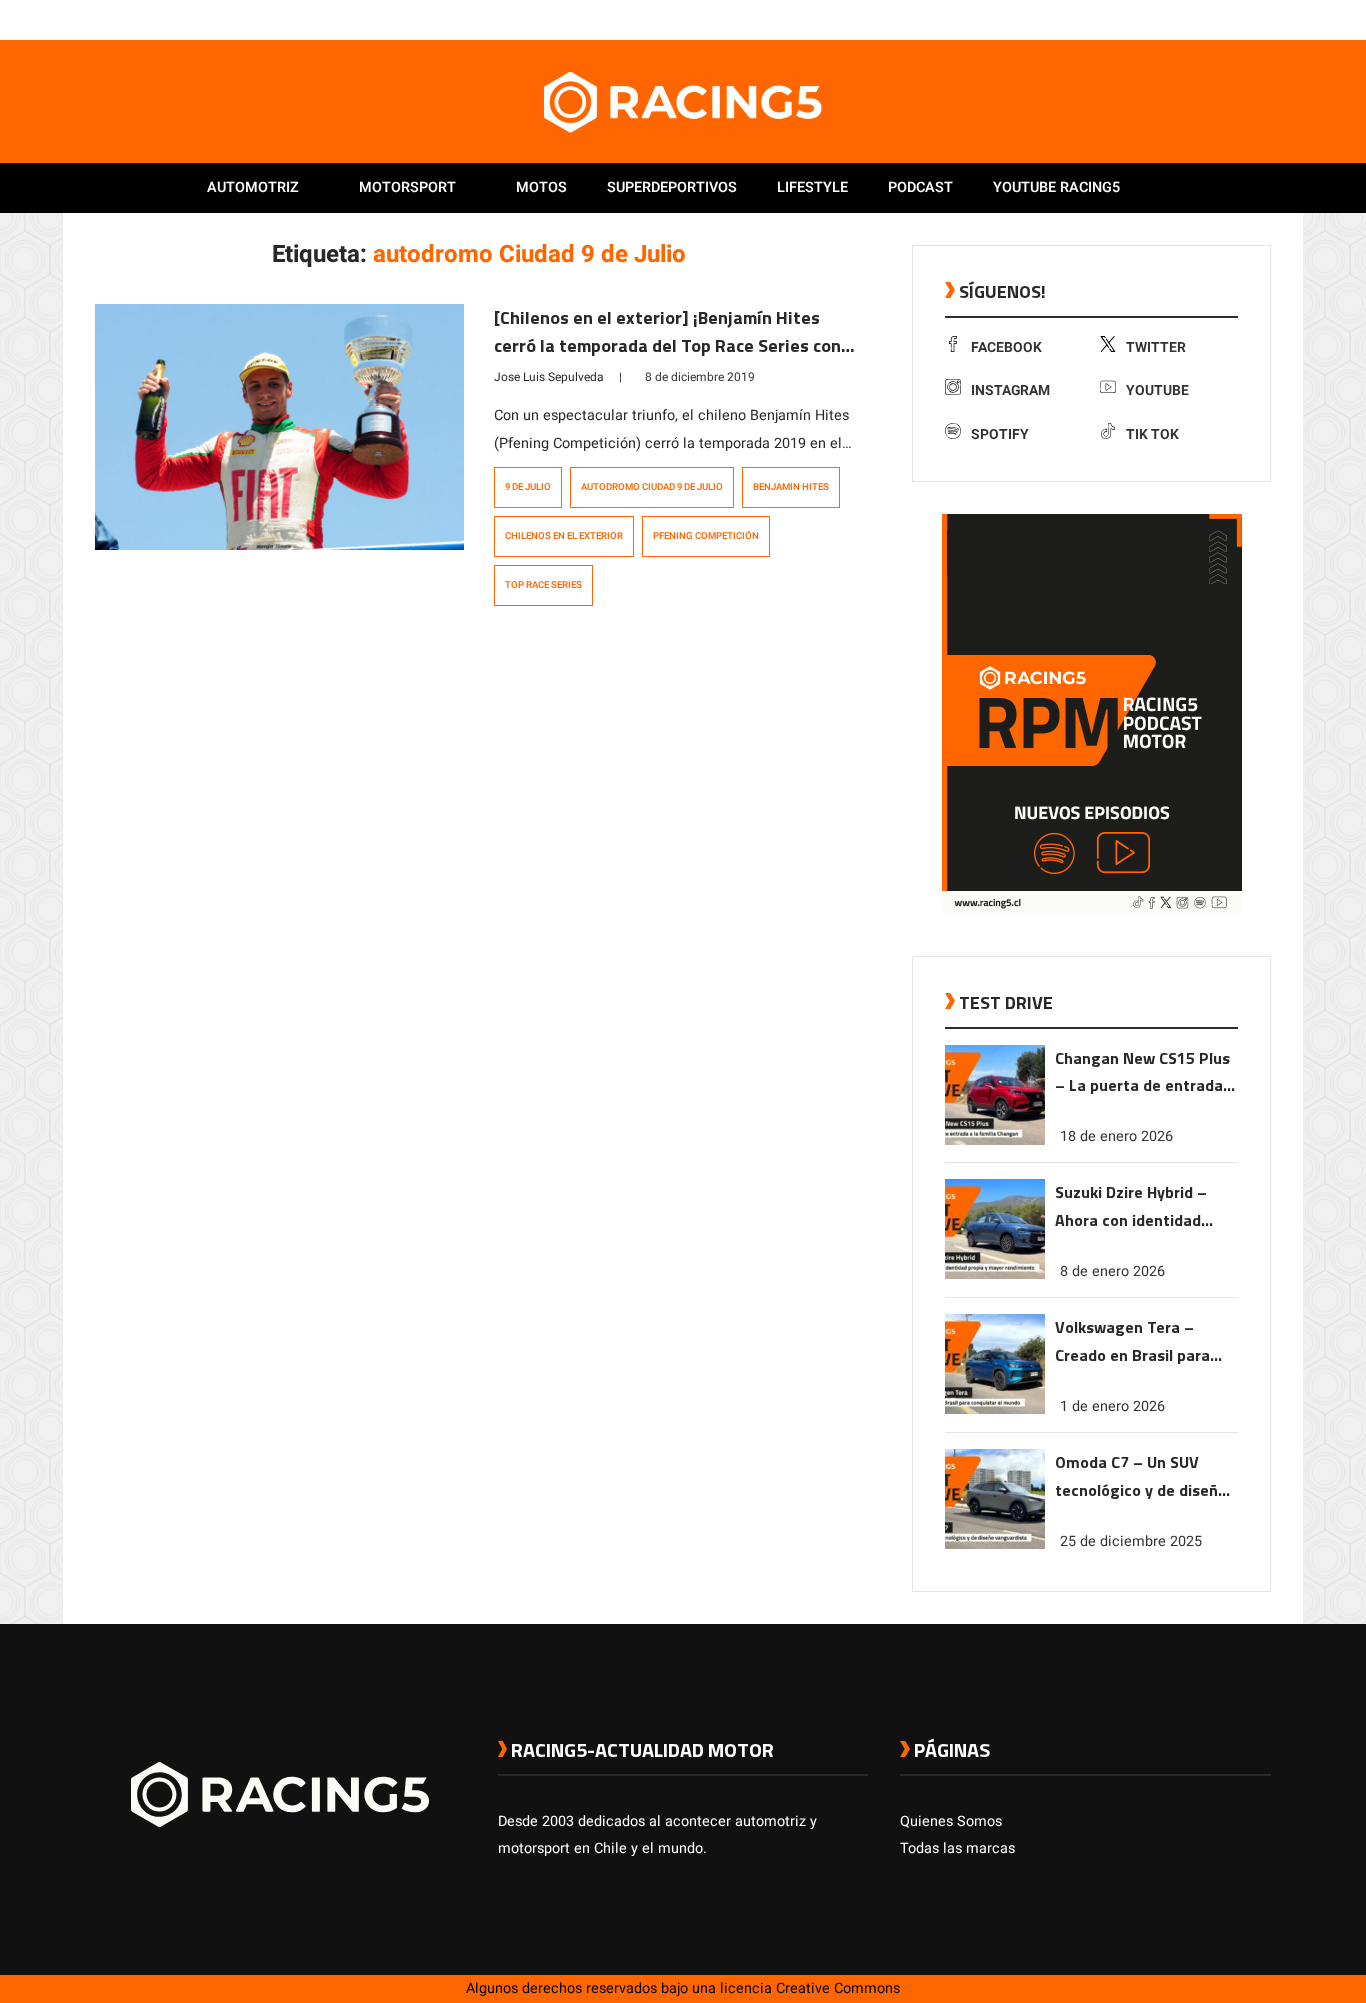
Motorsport (407, 187)
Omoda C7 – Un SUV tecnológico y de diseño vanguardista (1141, 1477)
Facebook (1006, 347)
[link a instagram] (1201, 19)
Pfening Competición (706, 536)
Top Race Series (543, 585)
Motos (541, 187)
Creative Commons (838, 1988)
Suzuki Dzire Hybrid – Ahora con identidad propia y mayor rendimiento (1131, 1207)
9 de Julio (528, 487)
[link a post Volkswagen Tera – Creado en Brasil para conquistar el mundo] (995, 1409)
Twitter (1156, 347)
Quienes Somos (951, 1821)
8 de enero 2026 (1112, 1271)
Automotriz (253, 187)
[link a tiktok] (1261, 19)
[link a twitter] (1181, 19)
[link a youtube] (1221, 19)
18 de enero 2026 (1116, 1136)
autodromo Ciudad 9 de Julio (652, 487)
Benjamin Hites (791, 487)
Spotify (1000, 434)
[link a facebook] (1161, 19)
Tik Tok (1152, 434)
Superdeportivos (672, 187)
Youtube (1157, 390)
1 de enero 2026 (1112, 1406)
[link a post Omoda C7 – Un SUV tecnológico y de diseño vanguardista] (995, 1544)
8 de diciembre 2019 (700, 377)
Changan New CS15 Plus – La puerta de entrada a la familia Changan (1145, 1073)
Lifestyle (812, 187)
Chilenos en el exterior (564, 536)
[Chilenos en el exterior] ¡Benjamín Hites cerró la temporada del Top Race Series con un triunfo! (667, 345)
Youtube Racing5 (1056, 187)
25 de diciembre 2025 (1131, 1541)
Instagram (1010, 390)
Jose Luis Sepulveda (549, 377)
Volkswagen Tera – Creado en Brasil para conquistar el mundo (1132, 1342)
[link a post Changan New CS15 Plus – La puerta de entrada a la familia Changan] (995, 1140)
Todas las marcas (957, 1848)
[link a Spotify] (1241, 19)
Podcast (920, 187)
